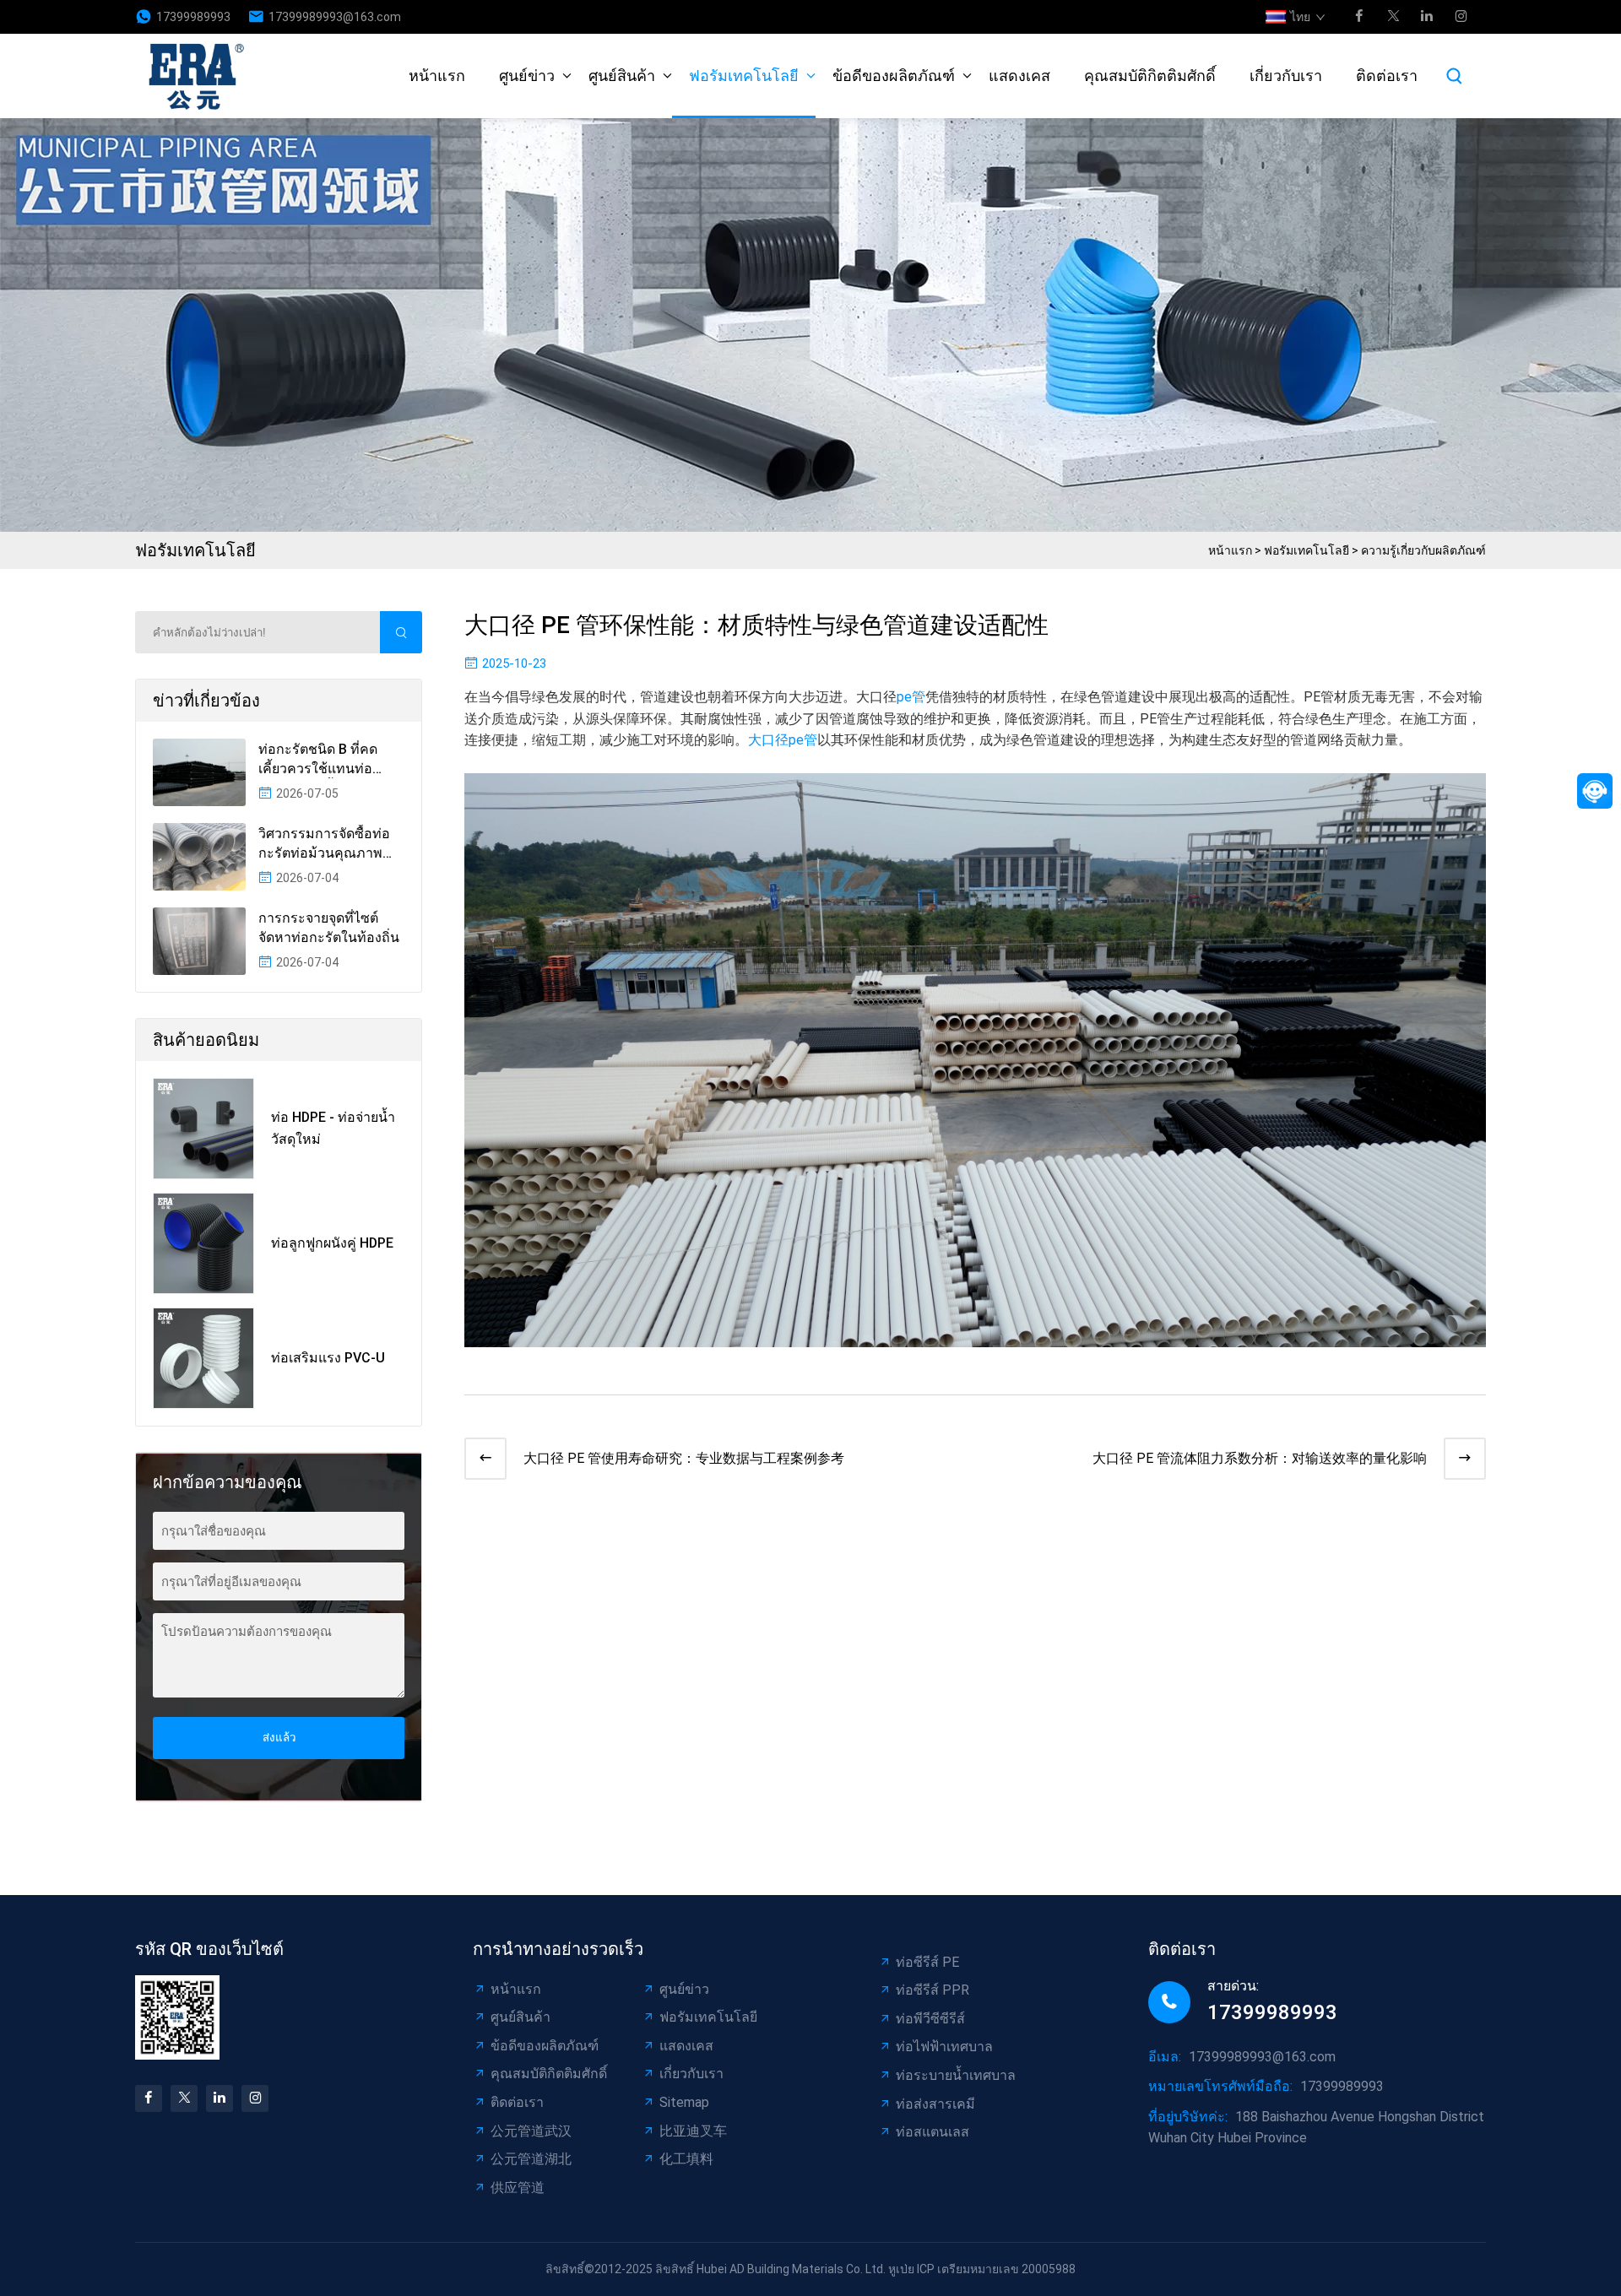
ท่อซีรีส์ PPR (932, 1990)
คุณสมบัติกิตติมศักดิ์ (1150, 76)
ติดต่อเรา (1387, 76)
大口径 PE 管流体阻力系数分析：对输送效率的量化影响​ (1260, 1458)
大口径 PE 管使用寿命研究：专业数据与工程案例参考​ (684, 1458)
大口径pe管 (783, 740)
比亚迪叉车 (693, 2131)
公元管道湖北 (531, 2159)
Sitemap (684, 2102)
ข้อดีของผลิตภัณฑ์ (894, 76)
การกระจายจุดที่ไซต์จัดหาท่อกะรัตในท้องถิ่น (329, 927)
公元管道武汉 (531, 2131)
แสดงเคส (1019, 76)
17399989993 (193, 17)
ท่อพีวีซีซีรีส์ (930, 2019)
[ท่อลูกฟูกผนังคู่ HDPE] (203, 1243)
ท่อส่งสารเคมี (935, 2104)
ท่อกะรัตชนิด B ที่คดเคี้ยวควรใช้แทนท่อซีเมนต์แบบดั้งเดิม (318, 760)
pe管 (911, 697)
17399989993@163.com (335, 17)
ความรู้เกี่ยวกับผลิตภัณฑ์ (1423, 550)
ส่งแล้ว (279, 1738)
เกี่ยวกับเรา (1286, 76)
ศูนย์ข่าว (527, 76)
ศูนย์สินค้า (622, 76)
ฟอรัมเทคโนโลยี (744, 76)
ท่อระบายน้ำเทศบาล (956, 2075)
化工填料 (686, 2159)
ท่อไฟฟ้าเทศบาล (944, 2047)
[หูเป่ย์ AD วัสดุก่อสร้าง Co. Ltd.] (201, 76)
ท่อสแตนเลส (932, 2132)
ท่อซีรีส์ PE (927, 1962)
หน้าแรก (437, 76)
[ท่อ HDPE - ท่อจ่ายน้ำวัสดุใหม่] (203, 1129)
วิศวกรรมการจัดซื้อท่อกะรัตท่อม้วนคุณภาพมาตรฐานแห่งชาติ (324, 844)
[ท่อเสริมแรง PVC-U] (203, 1358)
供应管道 (518, 2188)
